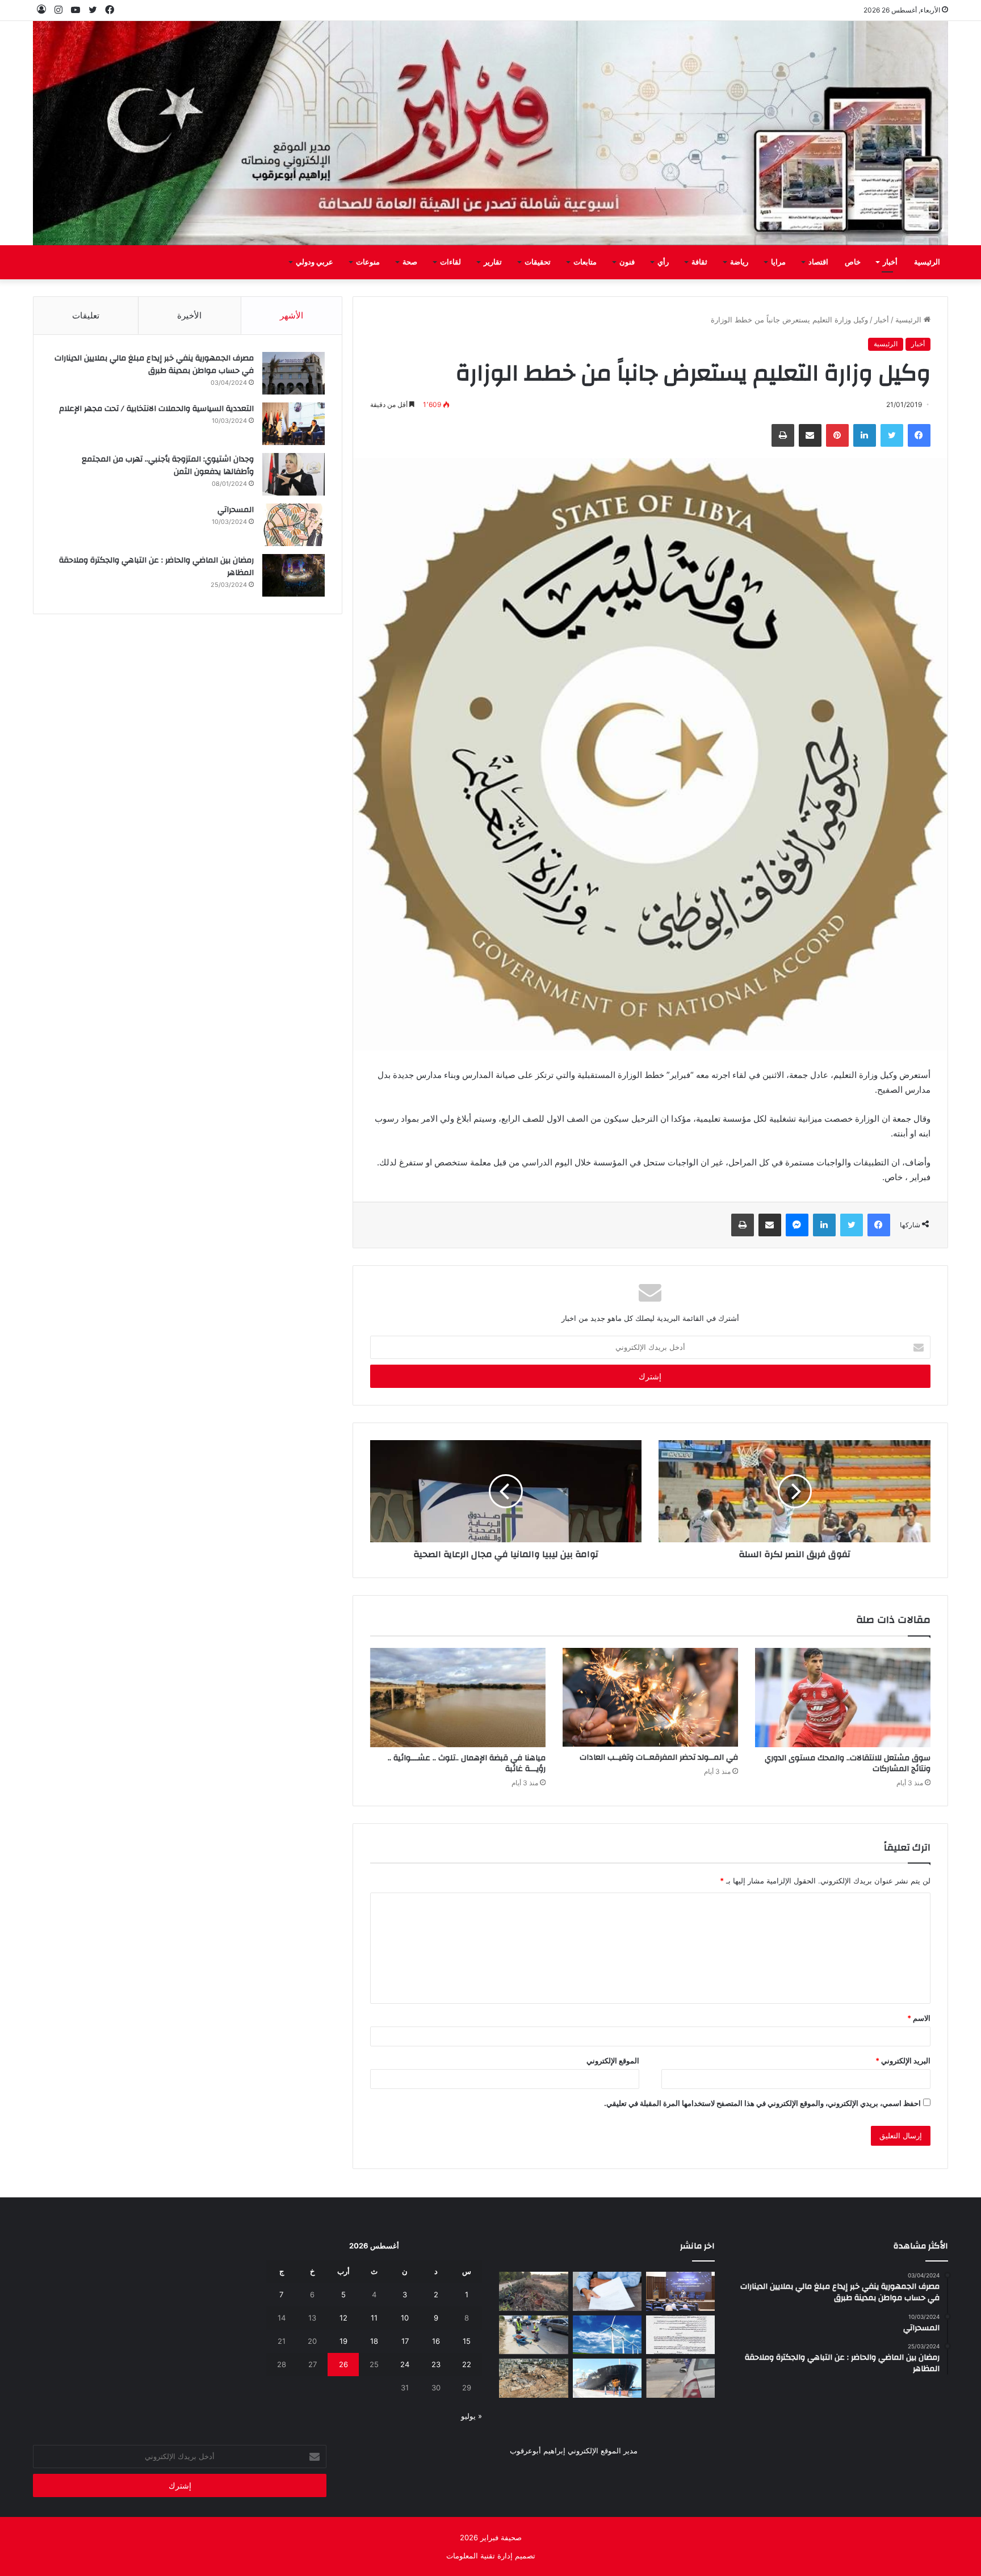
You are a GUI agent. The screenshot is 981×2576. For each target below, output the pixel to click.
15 (467, 2341)
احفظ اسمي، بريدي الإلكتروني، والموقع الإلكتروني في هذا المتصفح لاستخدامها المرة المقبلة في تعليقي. (762, 2103)
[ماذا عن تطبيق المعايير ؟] (680, 2335)
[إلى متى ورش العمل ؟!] (607, 2335)
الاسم (919, 2018)
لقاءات (450, 262)
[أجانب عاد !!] (533, 2291)
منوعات (368, 262)
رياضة (739, 262)
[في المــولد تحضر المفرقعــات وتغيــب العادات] (650, 1697)
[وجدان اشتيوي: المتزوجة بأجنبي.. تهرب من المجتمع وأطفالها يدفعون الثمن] (294, 474)
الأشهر (292, 315)
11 (374, 2318)
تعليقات (86, 315)
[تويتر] (892, 435)
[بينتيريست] (837, 435)
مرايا (778, 262)
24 (405, 2364)
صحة (410, 262)
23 (436, 2364)
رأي (663, 262)
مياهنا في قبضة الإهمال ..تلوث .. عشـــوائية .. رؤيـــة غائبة (467, 1763)
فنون (627, 262)
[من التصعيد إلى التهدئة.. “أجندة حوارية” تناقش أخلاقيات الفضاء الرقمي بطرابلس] (680, 2291)
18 (374, 2341)
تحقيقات (538, 262)
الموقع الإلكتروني (613, 2061)
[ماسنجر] (797, 1225)
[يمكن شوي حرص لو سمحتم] (680, 2378)
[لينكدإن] (865, 435)
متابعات (585, 262)
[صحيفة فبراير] (491, 133)
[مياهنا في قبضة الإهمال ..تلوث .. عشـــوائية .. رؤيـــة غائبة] (458, 1697)
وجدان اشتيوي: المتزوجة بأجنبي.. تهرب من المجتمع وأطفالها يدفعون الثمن (168, 465)
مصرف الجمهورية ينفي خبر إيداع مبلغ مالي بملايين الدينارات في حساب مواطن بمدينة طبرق (154, 364)
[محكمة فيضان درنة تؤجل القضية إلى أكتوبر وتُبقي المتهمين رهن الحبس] (533, 2378)
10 (405, 2318)
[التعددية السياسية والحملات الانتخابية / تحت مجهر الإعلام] (294, 424)
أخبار (890, 262)
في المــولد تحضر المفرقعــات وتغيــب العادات (659, 1757)
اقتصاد (818, 262)
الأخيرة (189, 315)
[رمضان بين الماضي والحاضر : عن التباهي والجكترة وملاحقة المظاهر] (294, 575)
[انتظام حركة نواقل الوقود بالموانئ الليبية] (607, 2378)
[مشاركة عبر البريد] (810, 435)
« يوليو (471, 2416)
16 (436, 2341)
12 (343, 2318)
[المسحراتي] (294, 525)
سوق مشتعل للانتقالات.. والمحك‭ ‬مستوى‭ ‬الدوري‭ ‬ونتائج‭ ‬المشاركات (848, 1763)
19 (343, 2341)
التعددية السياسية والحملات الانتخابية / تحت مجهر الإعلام (156, 409)
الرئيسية (927, 262)
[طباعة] (783, 435)
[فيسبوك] (919, 435)
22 (467, 2364)
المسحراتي (236, 510)
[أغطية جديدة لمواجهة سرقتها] (533, 2335)
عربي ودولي (315, 262)
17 (405, 2341)
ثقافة (699, 262)
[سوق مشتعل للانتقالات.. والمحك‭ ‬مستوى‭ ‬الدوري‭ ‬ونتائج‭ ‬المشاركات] (843, 1697)
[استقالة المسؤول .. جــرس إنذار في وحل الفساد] (607, 2291)
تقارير (493, 262)
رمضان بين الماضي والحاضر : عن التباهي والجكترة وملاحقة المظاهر (156, 567)
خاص (853, 262)
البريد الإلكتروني (903, 2061)
